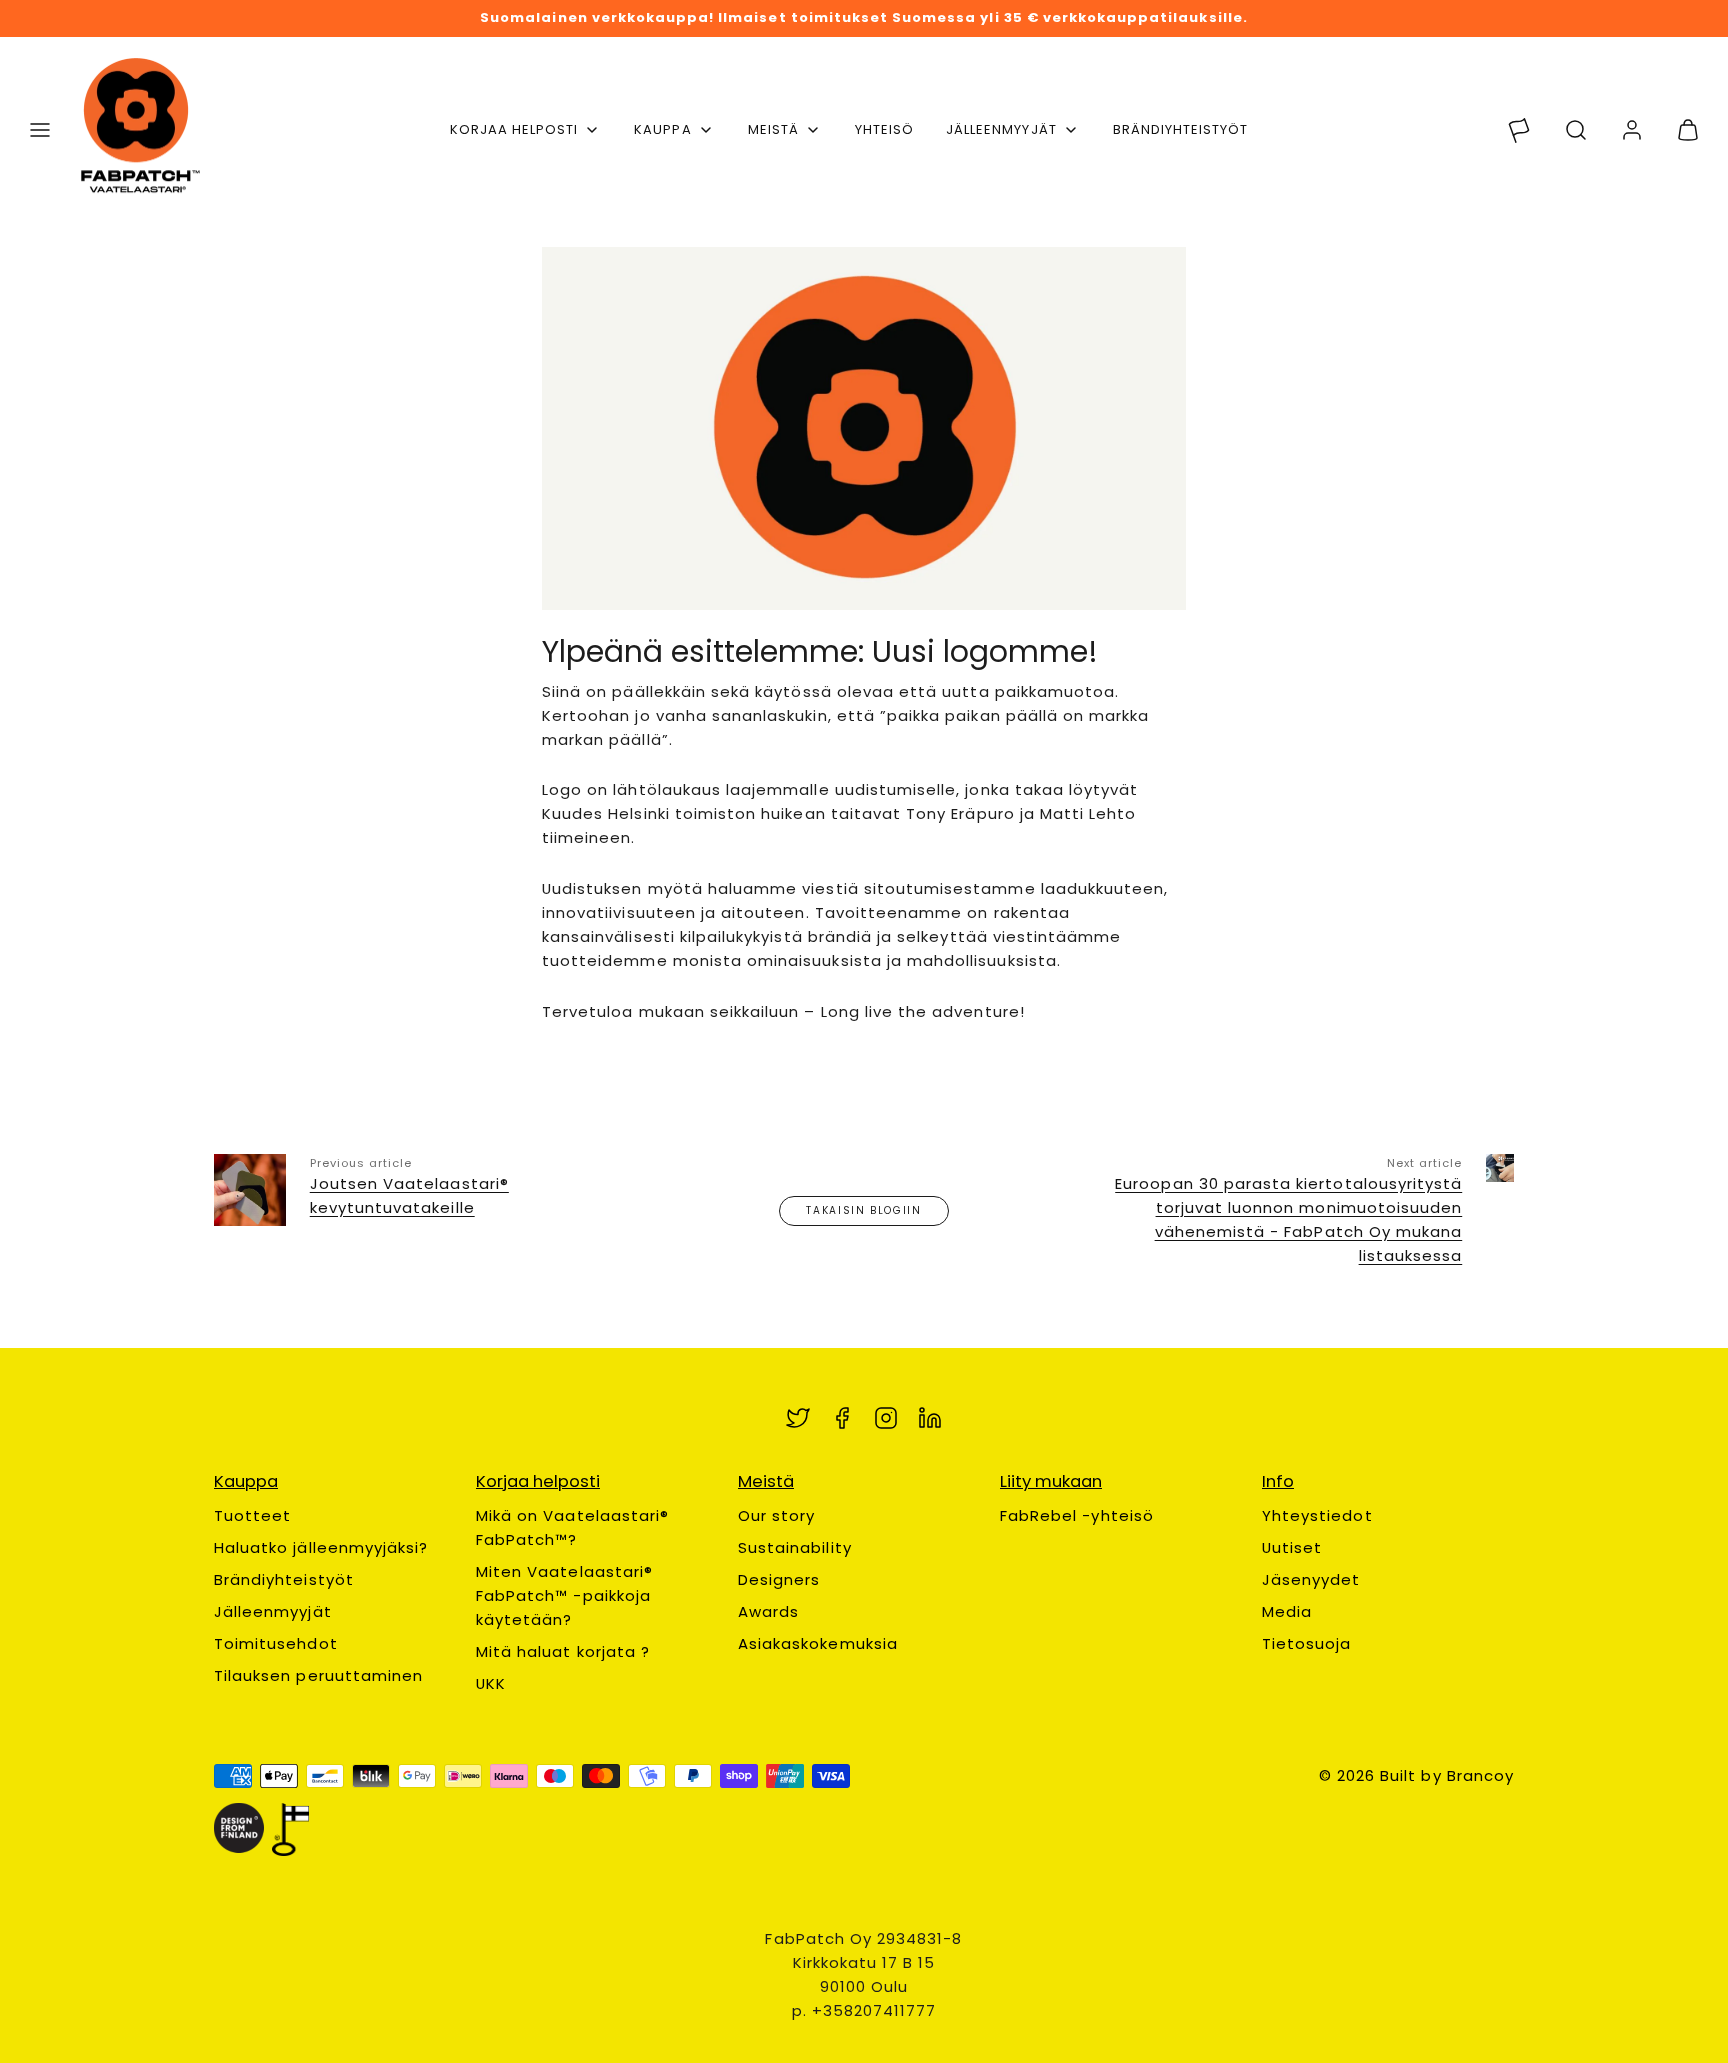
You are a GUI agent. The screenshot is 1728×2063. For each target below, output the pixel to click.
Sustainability (795, 1547)
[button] (40, 130)
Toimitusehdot (276, 1643)
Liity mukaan (1051, 1481)
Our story (776, 1515)
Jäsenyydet (1311, 1579)
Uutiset (1292, 1547)
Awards (768, 1611)
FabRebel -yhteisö (1077, 1515)
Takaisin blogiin (863, 1210)
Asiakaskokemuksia (818, 1643)
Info (1278, 1481)
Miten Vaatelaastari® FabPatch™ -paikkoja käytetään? (564, 1595)
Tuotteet (252, 1515)
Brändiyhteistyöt (284, 1579)
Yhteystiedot (1317, 1515)
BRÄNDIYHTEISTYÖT (1181, 129)
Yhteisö (884, 129)
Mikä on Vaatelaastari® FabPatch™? (572, 1527)
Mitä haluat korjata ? (563, 1651)
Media (1287, 1611)
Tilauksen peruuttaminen (318, 1675)
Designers (779, 1579)
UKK (491, 1683)
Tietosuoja (1307, 1643)
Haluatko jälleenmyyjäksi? (321, 1547)
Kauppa (662, 129)
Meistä (773, 129)
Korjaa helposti (514, 129)
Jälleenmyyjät (1001, 129)
